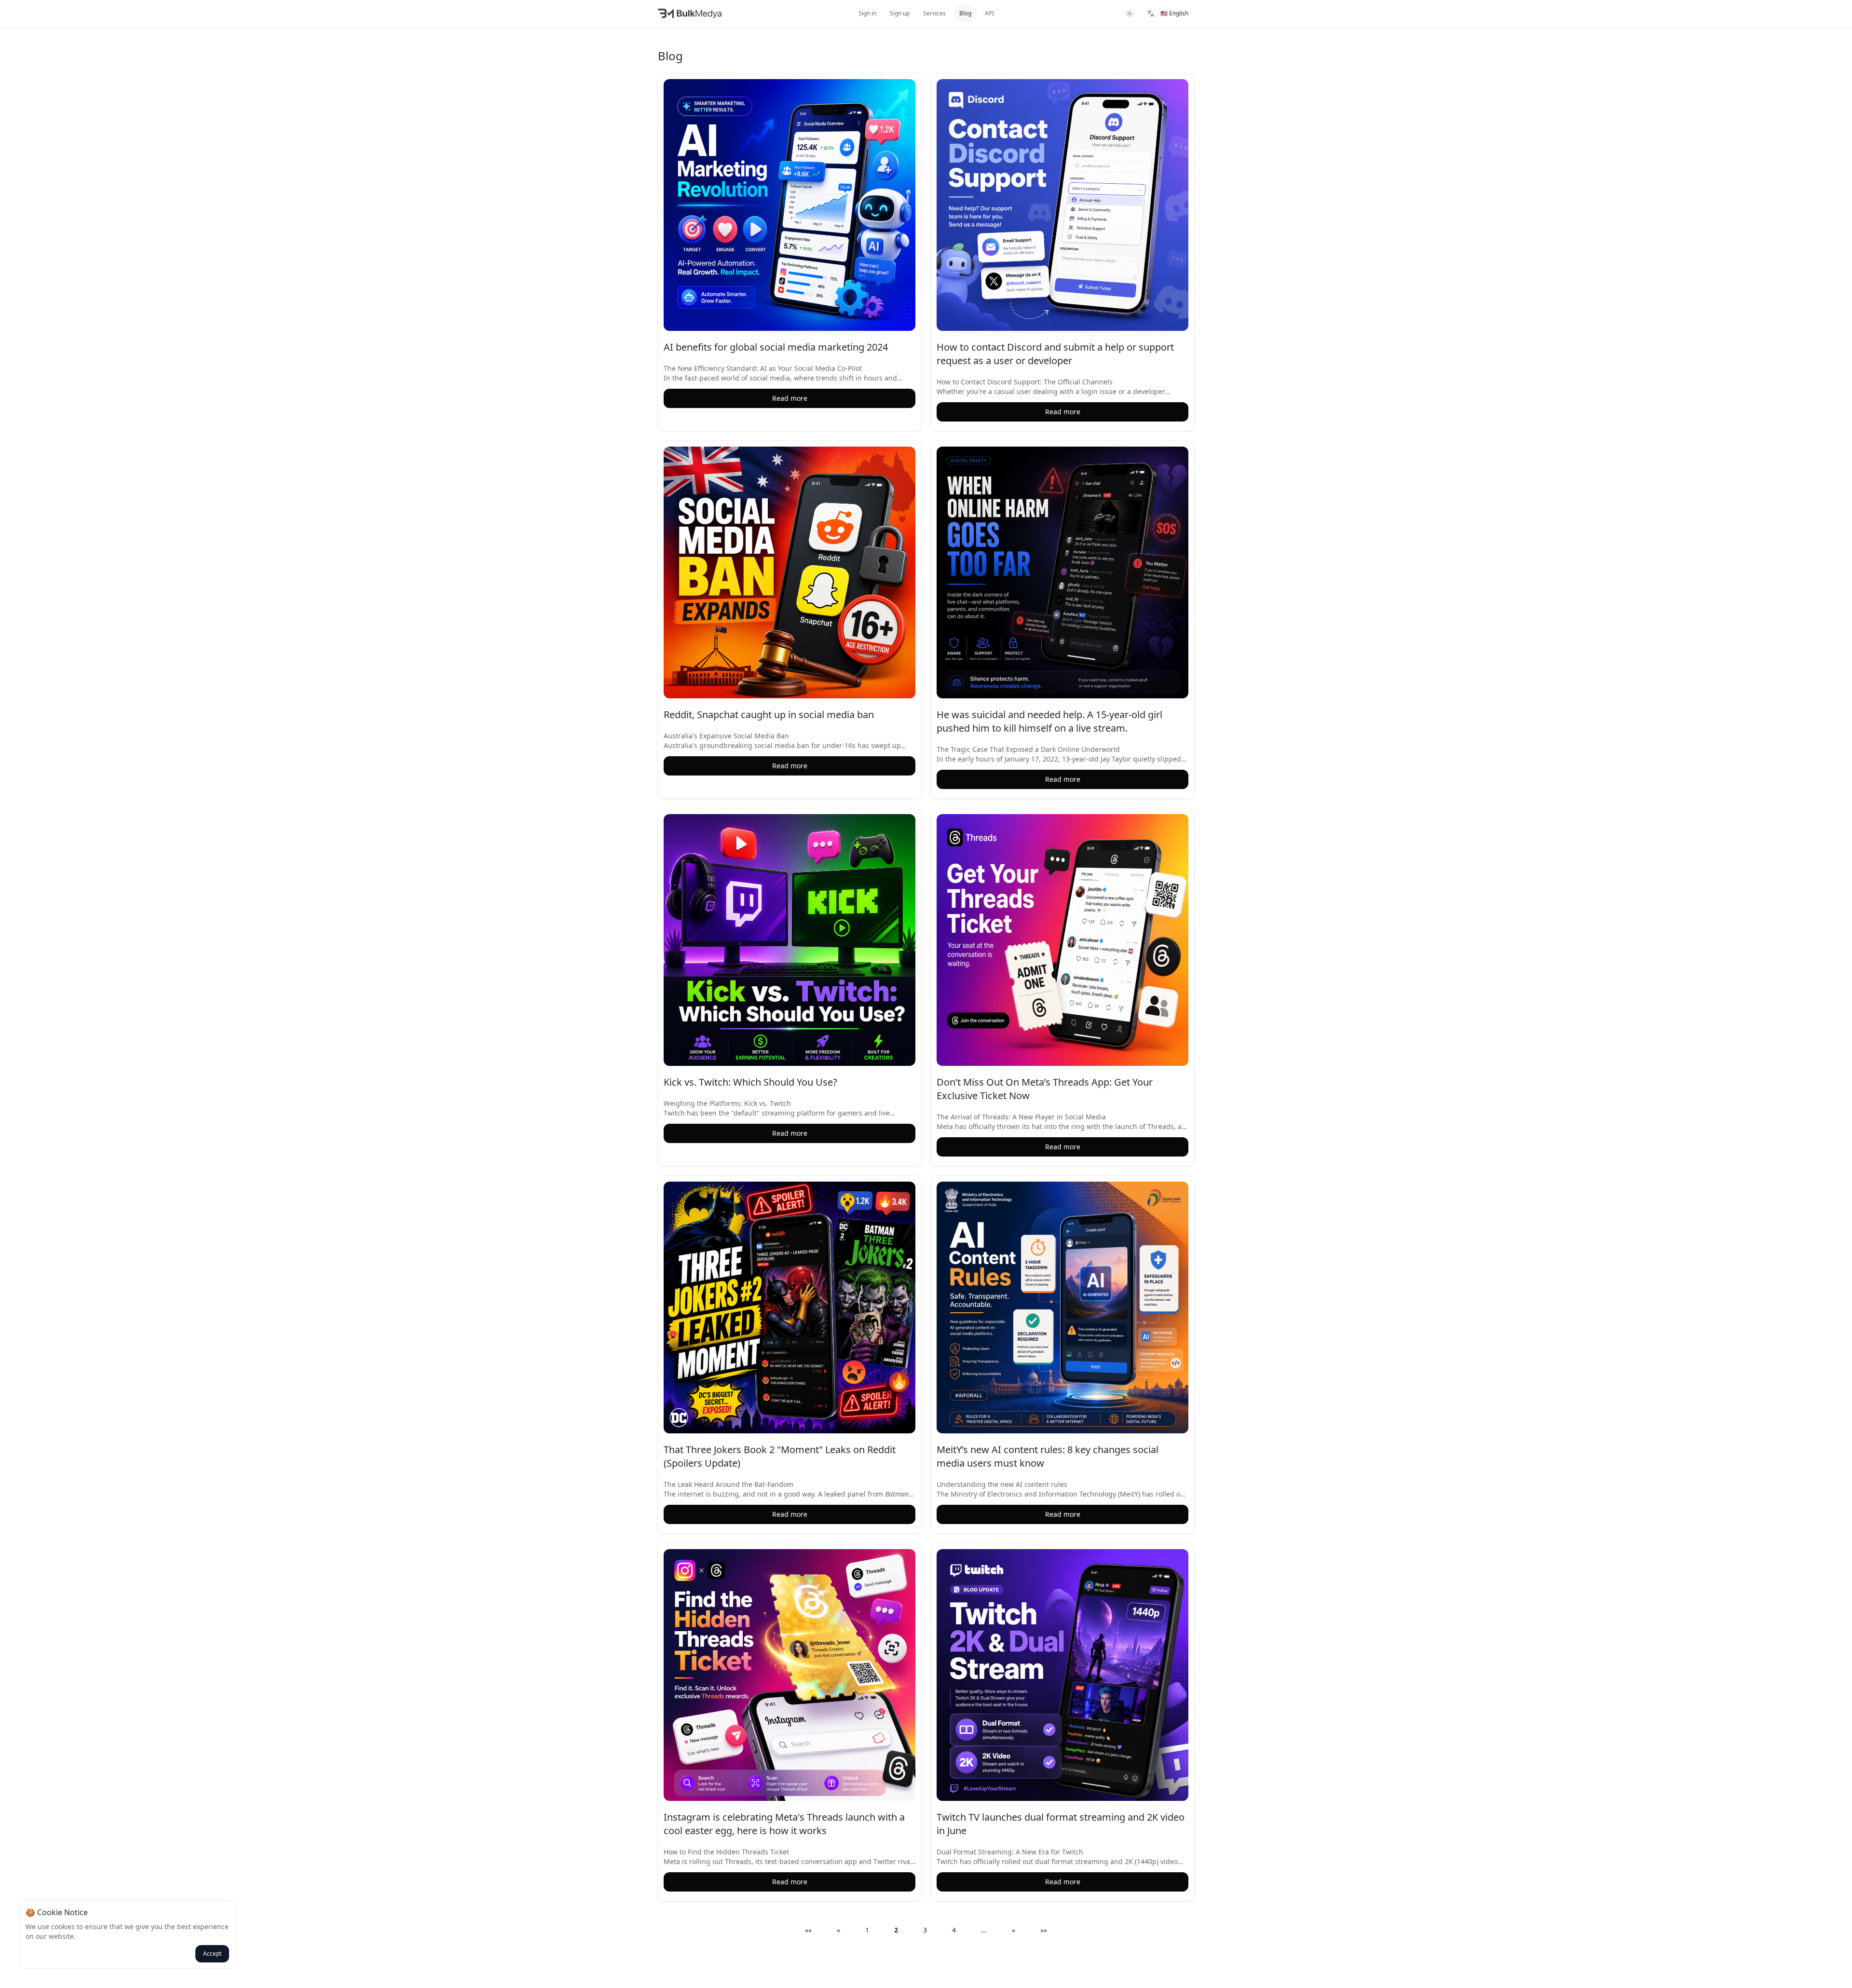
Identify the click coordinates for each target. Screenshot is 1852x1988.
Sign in (867, 13)
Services (934, 13)
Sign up (900, 13)
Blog (965, 13)
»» (1044, 1930)
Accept (212, 1954)
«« (808, 1930)
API (989, 13)
